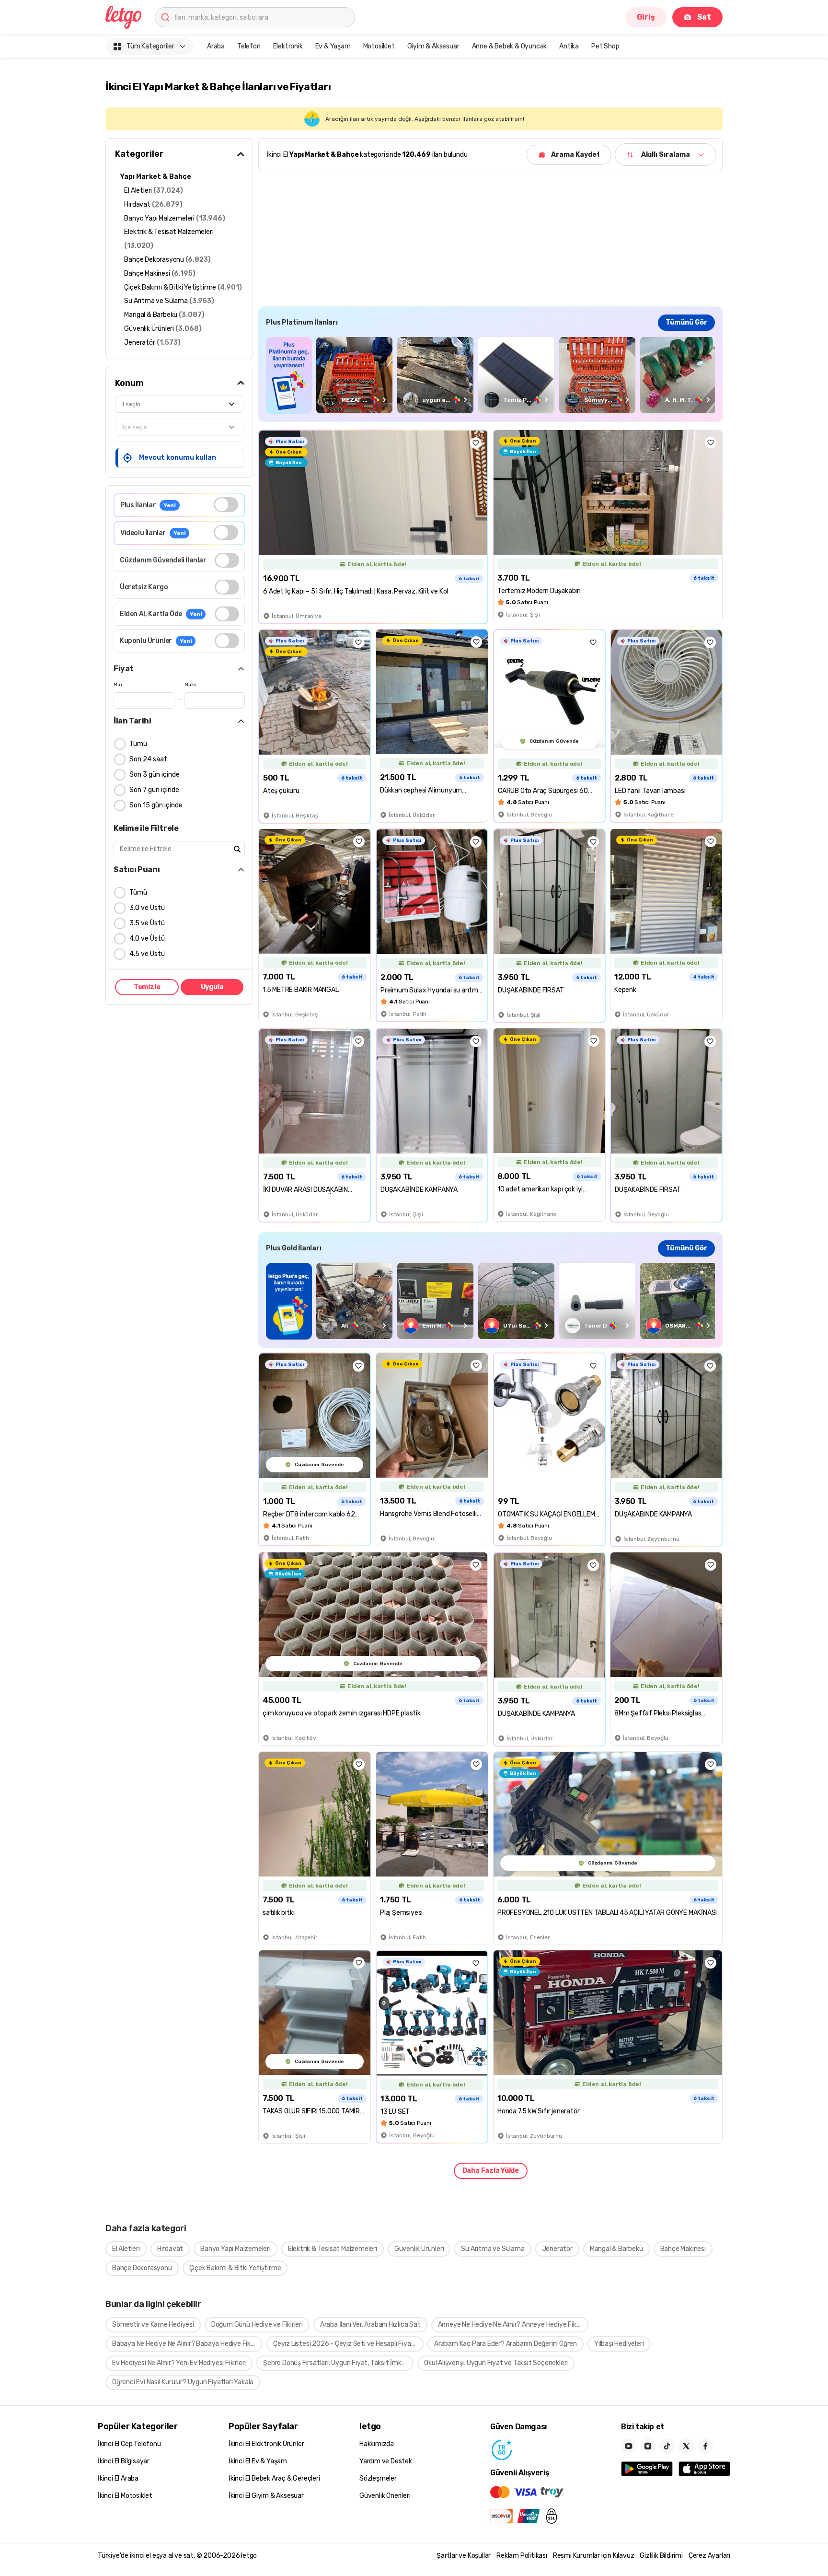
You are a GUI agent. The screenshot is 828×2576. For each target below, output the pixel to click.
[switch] (226, 505)
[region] (490, 375)
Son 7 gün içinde (154, 790)
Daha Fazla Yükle (491, 2171)
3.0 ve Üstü (147, 908)
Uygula (212, 987)
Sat (704, 17)
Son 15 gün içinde (156, 805)
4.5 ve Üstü (147, 954)
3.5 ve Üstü (147, 923)
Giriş (646, 17)
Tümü (138, 744)
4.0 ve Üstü (147, 938)
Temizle (147, 987)
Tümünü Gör (686, 322)
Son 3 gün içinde (155, 775)
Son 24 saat (148, 759)
